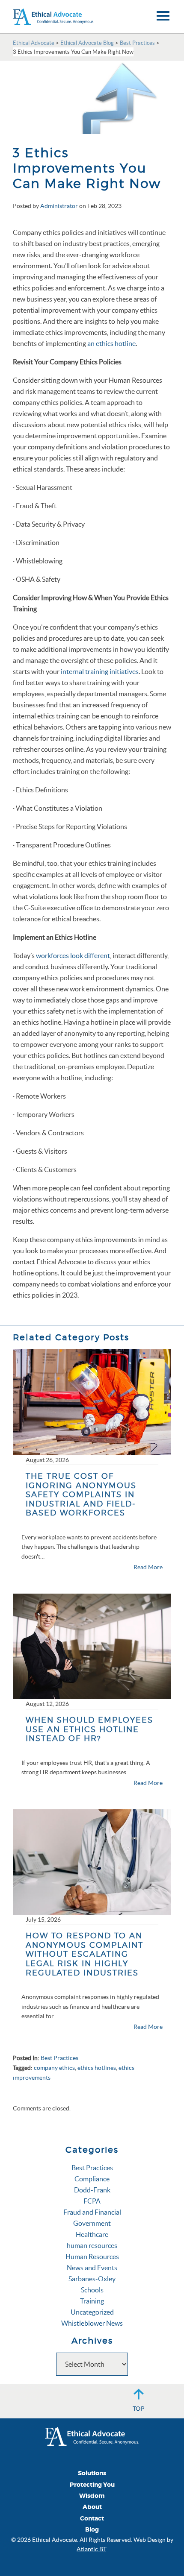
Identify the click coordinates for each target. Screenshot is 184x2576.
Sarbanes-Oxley (92, 2279)
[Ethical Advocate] (92, 2435)
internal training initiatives (100, 671)
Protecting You (92, 2485)
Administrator (59, 206)
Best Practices (59, 2058)
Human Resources (92, 2257)
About (92, 2507)
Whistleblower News (92, 2323)
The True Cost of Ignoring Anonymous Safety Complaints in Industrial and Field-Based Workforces (81, 1494)
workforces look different (73, 955)
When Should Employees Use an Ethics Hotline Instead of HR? (89, 1729)
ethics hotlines (97, 2068)
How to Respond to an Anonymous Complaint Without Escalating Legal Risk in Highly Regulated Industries (85, 1954)
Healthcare (92, 2234)
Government (92, 2223)
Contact (92, 2519)
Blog (92, 2530)
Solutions (92, 2473)
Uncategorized (92, 2312)
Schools (92, 2290)
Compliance (92, 2179)
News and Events (92, 2268)
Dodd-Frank (92, 2190)
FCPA (92, 2201)
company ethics (54, 2068)
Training (92, 2301)
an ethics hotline (111, 343)
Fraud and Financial (92, 2212)
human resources (92, 2245)
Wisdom (92, 2496)
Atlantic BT (91, 2549)
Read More (148, 1567)
